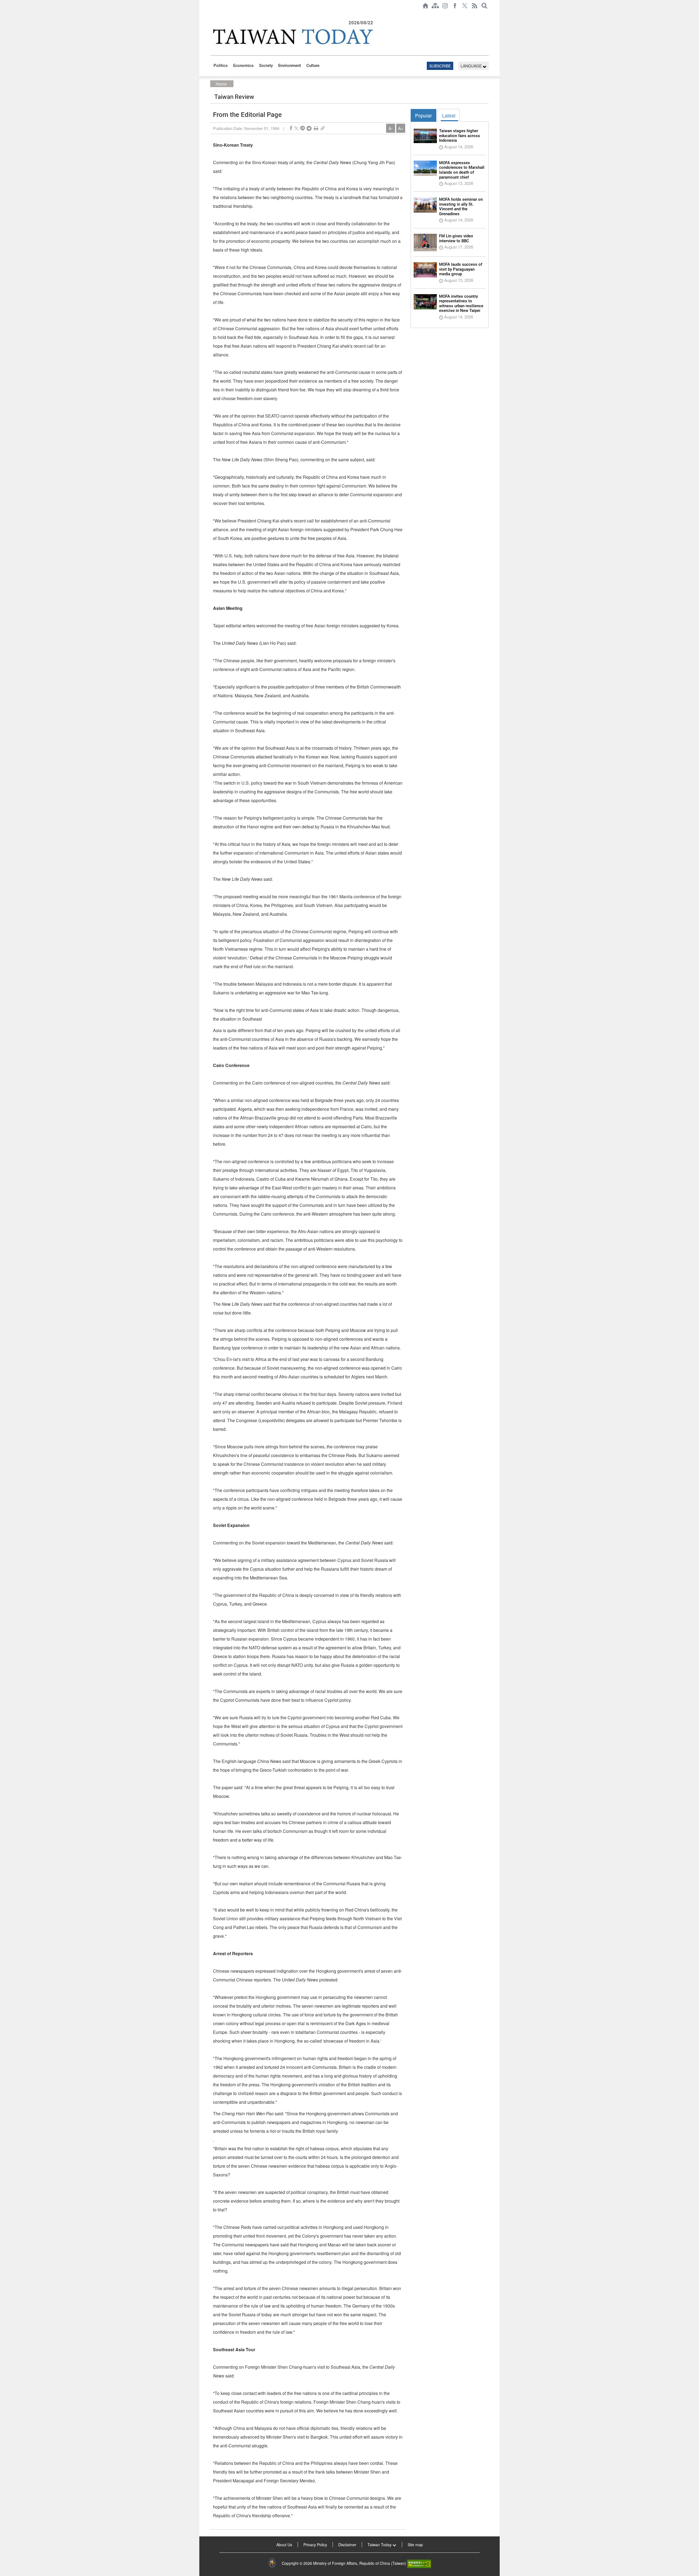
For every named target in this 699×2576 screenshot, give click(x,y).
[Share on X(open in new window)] (296, 128)
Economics (243, 66)
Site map (415, 2545)
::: (212, 14)
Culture (313, 66)
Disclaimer (347, 2545)
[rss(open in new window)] (475, 6)
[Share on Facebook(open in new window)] (291, 128)
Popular (423, 115)
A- (391, 128)
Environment (290, 66)
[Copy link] (323, 128)
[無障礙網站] (419, 2563)
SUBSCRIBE (440, 66)
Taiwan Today (380, 2545)
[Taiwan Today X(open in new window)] (465, 6)
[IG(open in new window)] (445, 6)
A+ (401, 128)
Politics (221, 66)
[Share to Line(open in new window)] (303, 128)
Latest (449, 115)
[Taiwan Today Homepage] (425, 6)
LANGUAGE (472, 66)
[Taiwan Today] (292, 36)
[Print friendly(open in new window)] (316, 128)
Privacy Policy (315, 2545)
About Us (284, 2545)
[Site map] (435, 6)
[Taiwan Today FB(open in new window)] (455, 6)
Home (221, 84)
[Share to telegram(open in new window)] (309, 128)
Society (266, 66)
